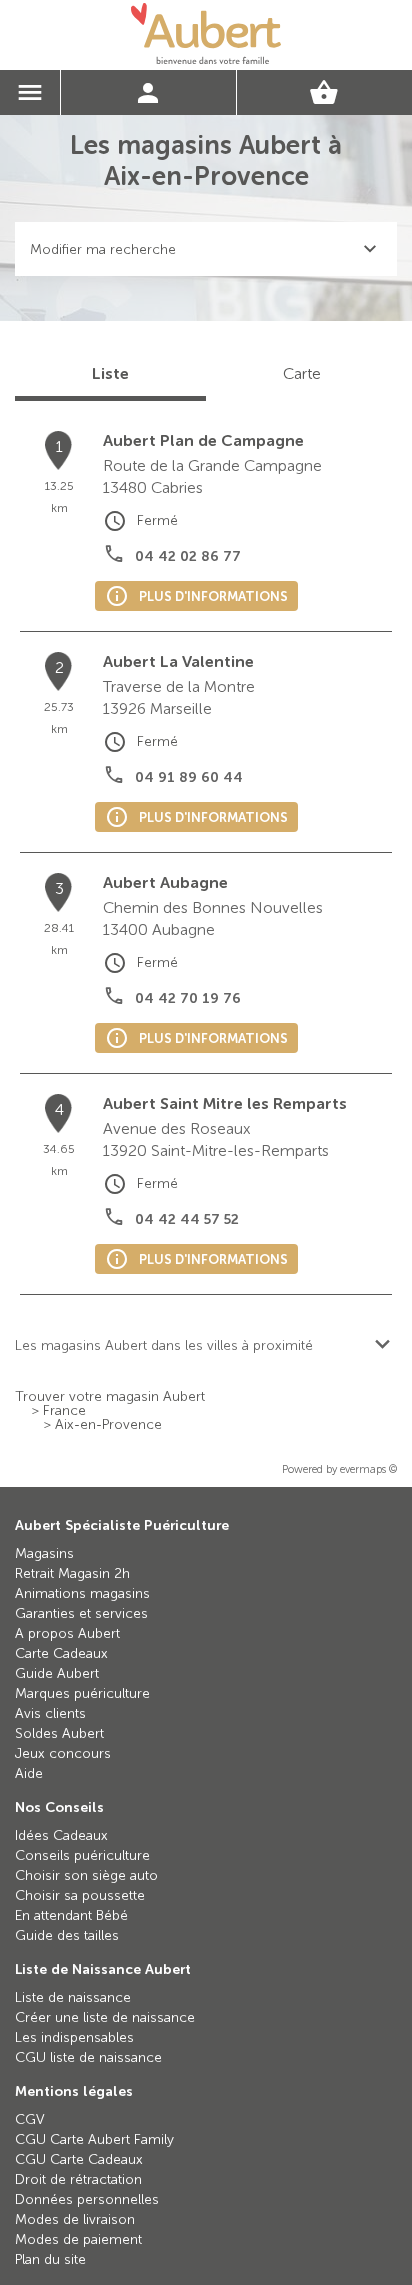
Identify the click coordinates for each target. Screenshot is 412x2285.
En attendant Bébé (71, 1915)
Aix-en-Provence (108, 1425)
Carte (302, 373)
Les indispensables (74, 2037)
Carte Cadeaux (61, 1653)
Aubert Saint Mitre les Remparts (225, 1103)
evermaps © (368, 1469)
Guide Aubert (57, 1673)
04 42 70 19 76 (188, 998)
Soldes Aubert (59, 1733)
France (64, 1411)
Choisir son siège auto (86, 1875)
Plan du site (50, 2259)
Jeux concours (63, 1753)
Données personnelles (87, 2199)
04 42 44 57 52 (187, 1219)
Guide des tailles (67, 1935)
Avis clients (50, 1713)
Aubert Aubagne (165, 882)
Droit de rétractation (78, 2179)
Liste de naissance (73, 1997)
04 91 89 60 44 (189, 777)
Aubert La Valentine (178, 661)
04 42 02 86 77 (188, 556)
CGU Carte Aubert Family (94, 2139)
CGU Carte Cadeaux (79, 2159)
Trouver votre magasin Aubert (110, 1397)
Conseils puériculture (82, 1855)
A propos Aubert (67, 1633)
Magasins (44, 1553)
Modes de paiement (78, 2239)
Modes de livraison (75, 2219)
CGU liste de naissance (88, 2057)
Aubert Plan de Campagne (203, 440)
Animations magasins (82, 1593)
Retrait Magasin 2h (72, 1573)
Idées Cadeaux (61, 1835)
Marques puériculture (82, 1693)
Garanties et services (81, 1613)
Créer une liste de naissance (105, 2017)
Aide (29, 1773)
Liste (110, 373)
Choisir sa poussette (80, 1895)
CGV (30, 2119)
